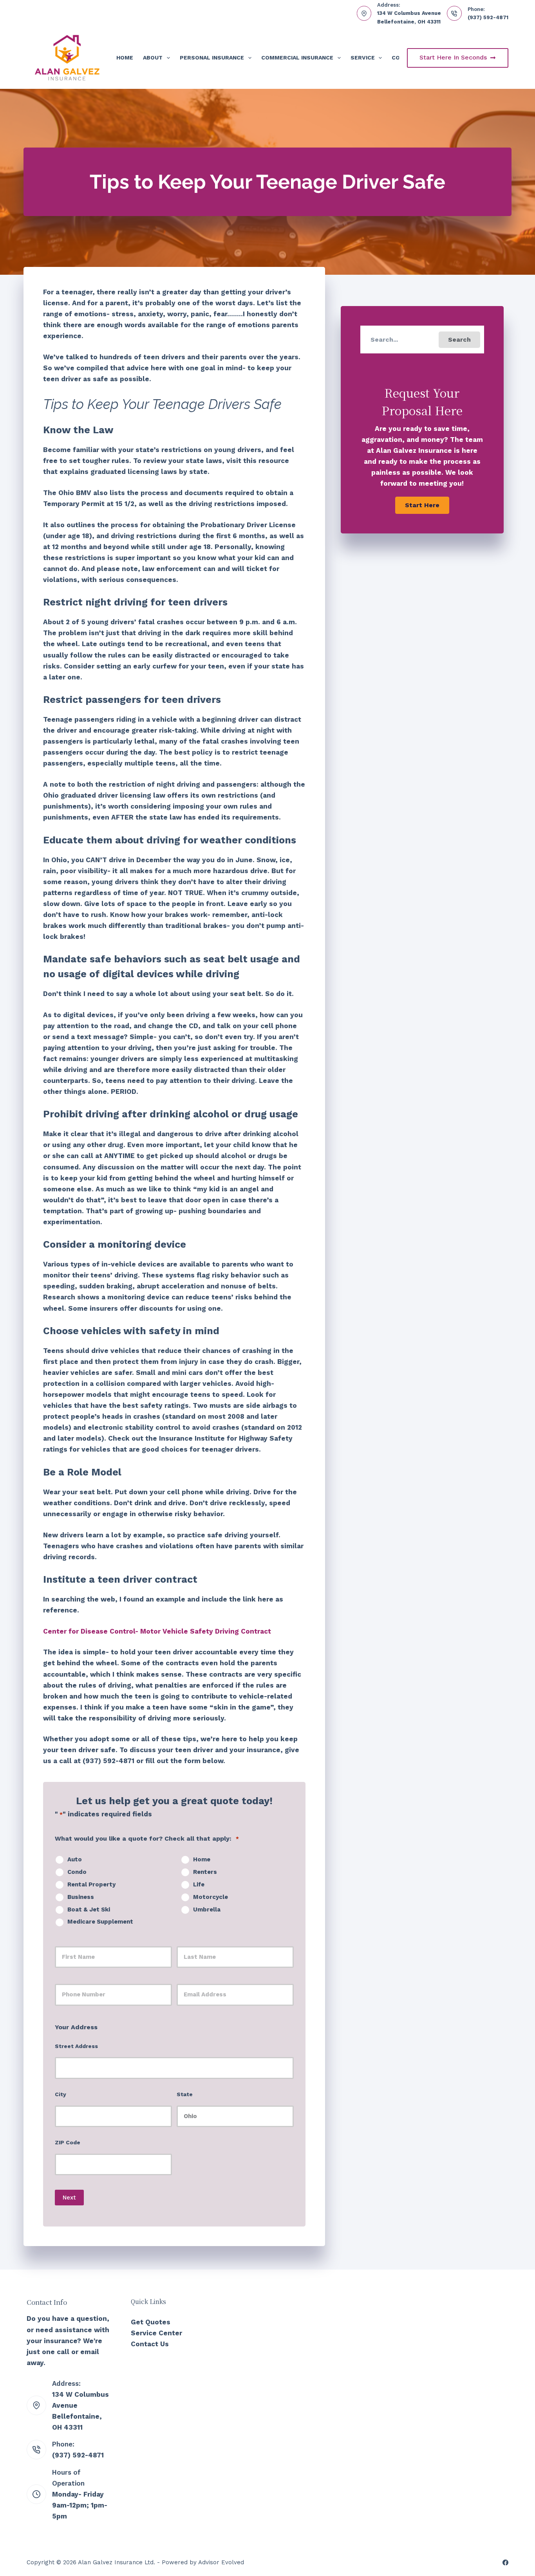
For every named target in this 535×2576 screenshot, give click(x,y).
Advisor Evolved (221, 2562)
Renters (205, 1872)
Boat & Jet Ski (89, 1909)
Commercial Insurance (297, 58)
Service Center (156, 2333)
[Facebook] (505, 2562)
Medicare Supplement (100, 1922)
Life (199, 1884)
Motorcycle (211, 1897)
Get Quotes (151, 2322)
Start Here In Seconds (453, 57)
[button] (459, 340)
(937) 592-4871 (488, 17)
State (185, 2094)
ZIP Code (68, 2142)
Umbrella (207, 1909)
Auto (75, 1859)
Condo (77, 1872)
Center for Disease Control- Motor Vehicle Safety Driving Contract (157, 1631)
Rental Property (91, 1884)
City (61, 2094)
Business (81, 1897)
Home (125, 58)
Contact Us (150, 2344)
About (153, 58)
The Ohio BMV (67, 493)
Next (69, 2198)
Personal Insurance (212, 58)
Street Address (76, 2046)
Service (363, 58)
